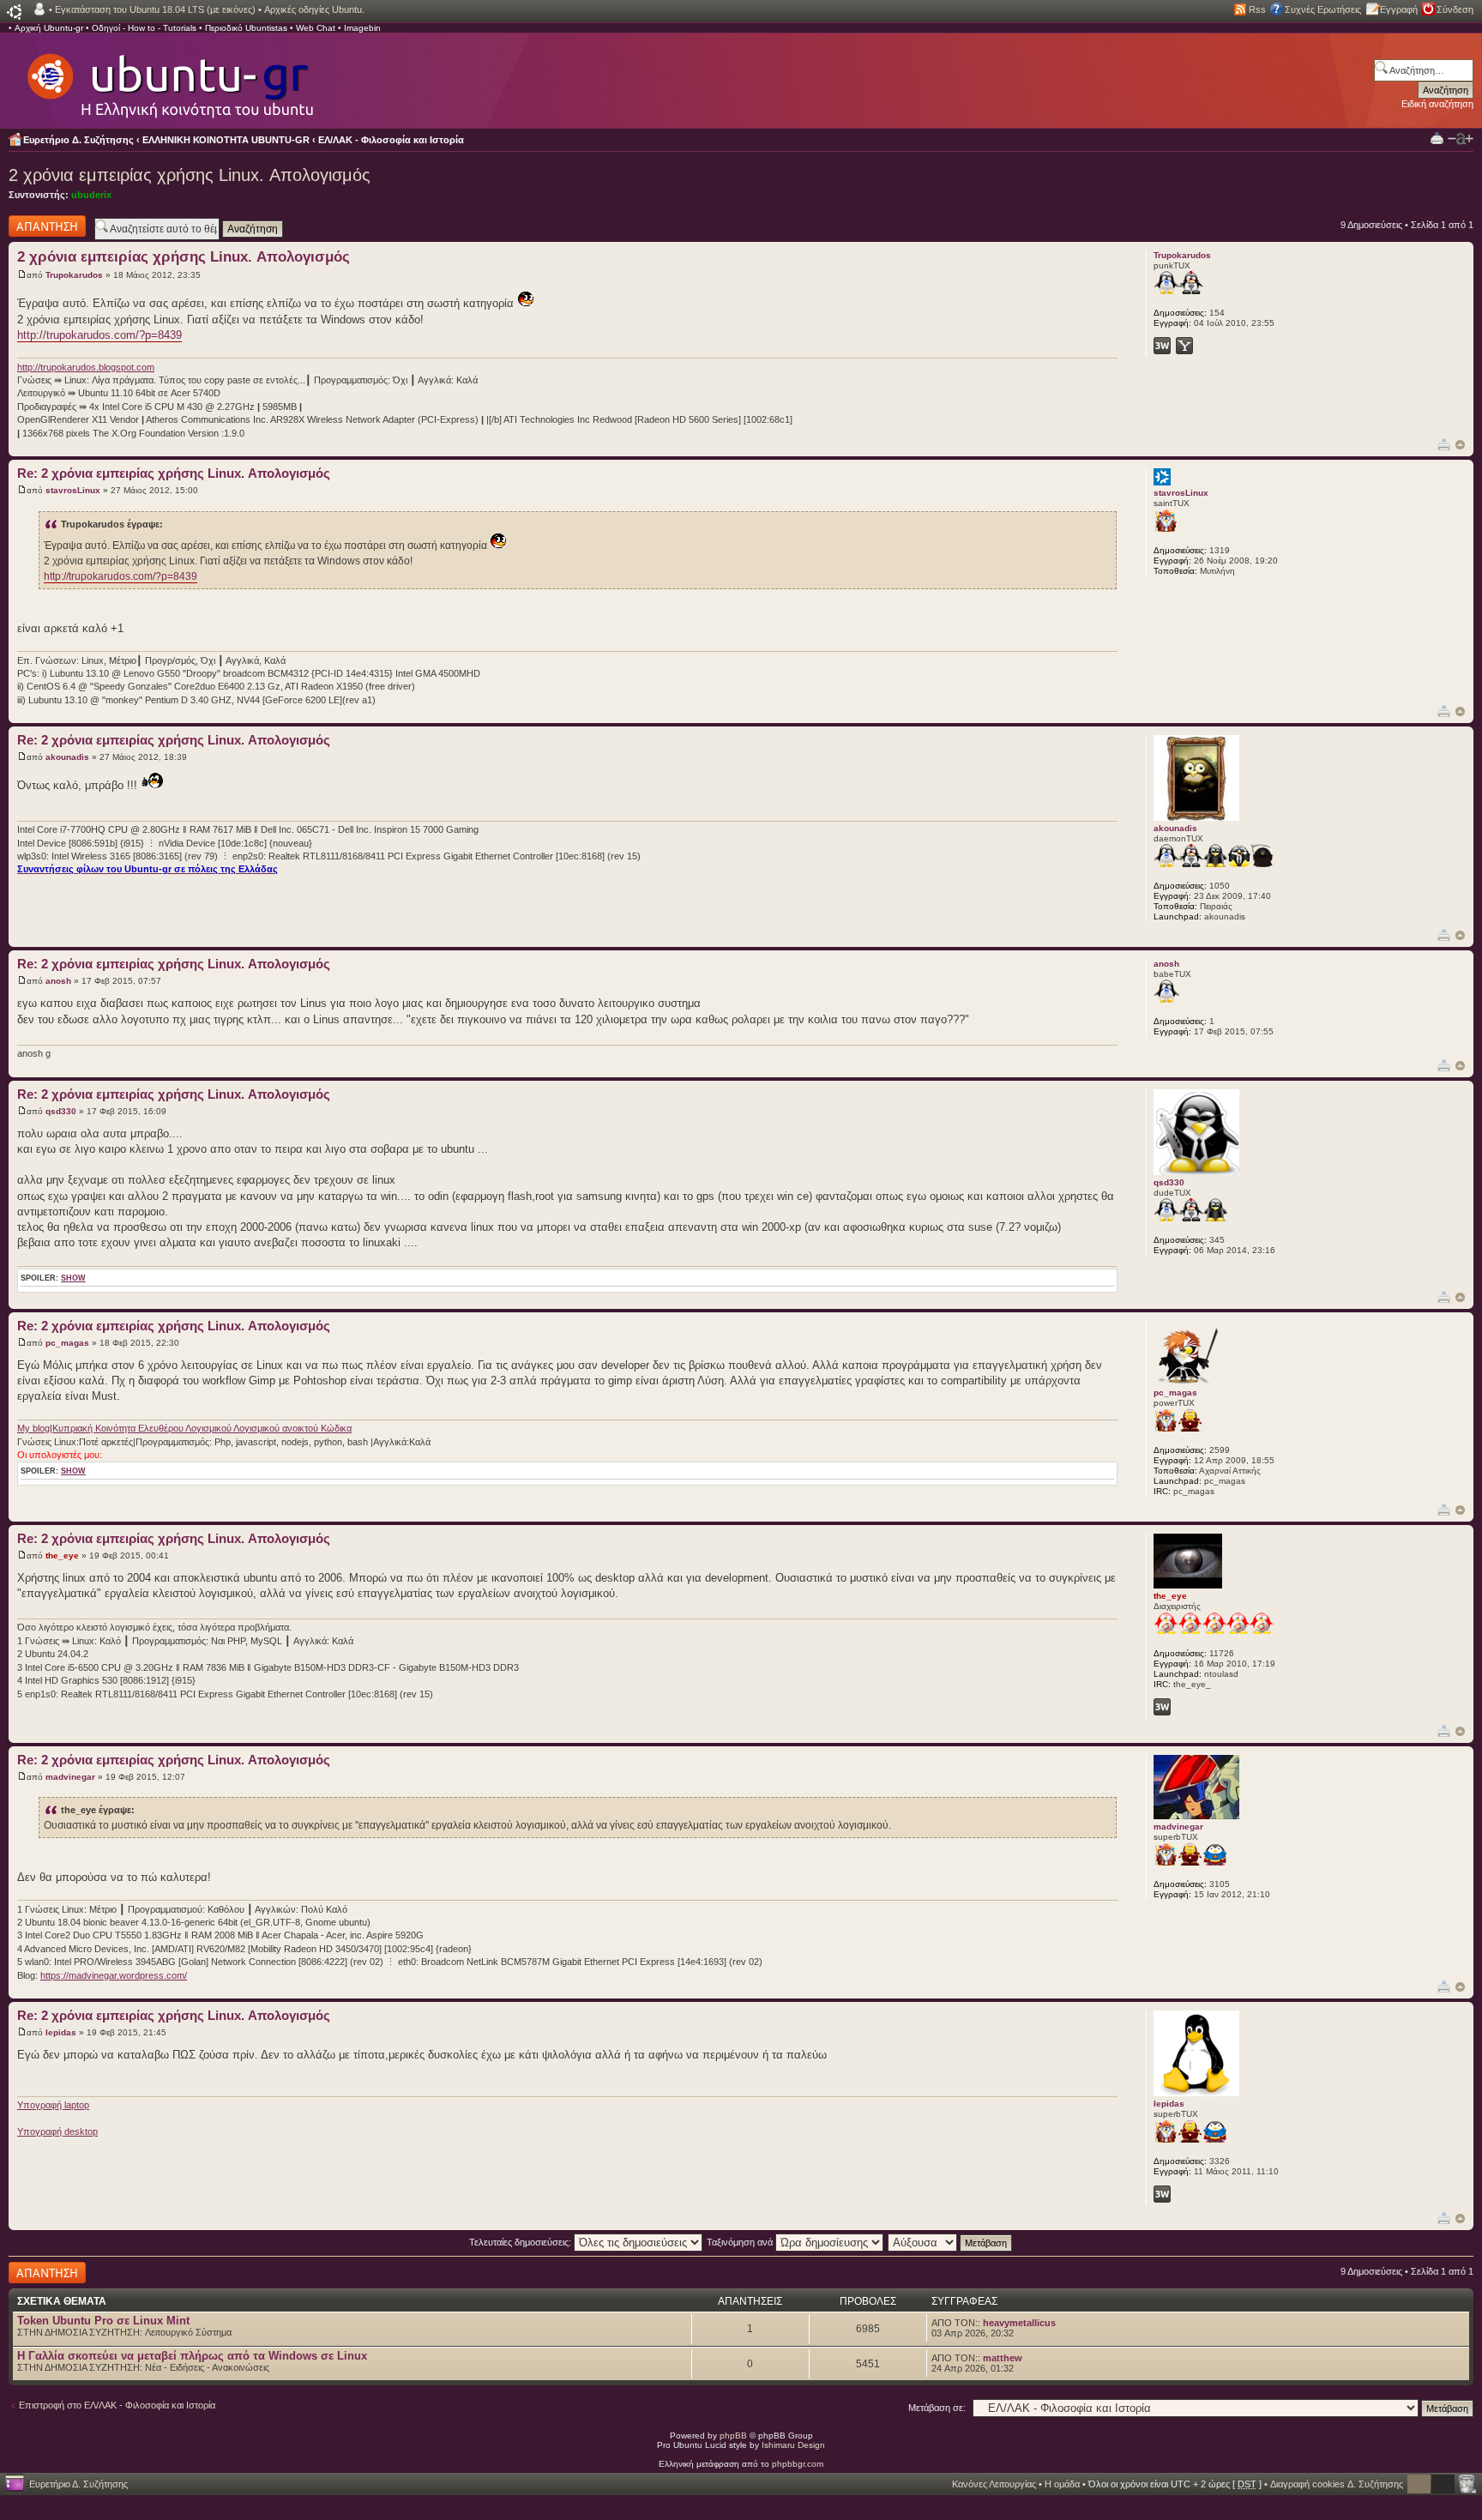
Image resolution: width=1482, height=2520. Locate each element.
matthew (1003, 2358)
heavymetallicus (1019, 2323)
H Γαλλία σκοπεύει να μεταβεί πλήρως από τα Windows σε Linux (192, 2356)
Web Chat (316, 28)
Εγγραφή (1399, 9)
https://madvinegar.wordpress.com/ (114, 1975)
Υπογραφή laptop (53, 2105)
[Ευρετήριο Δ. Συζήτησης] (169, 77)
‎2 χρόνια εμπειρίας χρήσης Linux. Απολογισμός (190, 175)
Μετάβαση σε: (937, 2408)
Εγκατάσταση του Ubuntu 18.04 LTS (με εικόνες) (155, 9)
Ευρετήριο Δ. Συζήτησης (78, 140)
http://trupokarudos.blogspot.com (86, 367)
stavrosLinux (73, 490)
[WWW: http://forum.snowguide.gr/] (1162, 2194)
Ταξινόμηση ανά (741, 2242)
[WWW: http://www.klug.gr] (1162, 1707)
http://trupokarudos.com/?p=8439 (99, 335)
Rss (1257, 9)
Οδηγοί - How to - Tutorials (144, 28)
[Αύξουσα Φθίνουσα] (951, 2242)
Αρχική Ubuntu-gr (49, 28)
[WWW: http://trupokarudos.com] (1162, 346)
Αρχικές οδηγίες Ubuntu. (314, 9)
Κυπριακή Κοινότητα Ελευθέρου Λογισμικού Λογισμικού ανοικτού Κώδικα (202, 1428)
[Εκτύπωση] (1444, 444)
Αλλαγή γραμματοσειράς (1461, 139)
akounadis (67, 757)
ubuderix (91, 195)
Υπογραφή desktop (57, 2131)
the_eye (62, 1555)
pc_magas (67, 1343)
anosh (58, 981)
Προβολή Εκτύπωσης (1437, 138)
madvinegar (70, 1777)
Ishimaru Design (793, 2445)
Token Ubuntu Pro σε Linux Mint (103, 2321)
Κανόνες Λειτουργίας (994, 2484)
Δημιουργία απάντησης (32, 226)
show (73, 1278)
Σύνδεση (1455, 9)
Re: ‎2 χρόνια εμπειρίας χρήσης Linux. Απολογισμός (174, 473)
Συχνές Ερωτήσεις (1323, 9)
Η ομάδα (1062, 2484)
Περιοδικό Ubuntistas (246, 28)
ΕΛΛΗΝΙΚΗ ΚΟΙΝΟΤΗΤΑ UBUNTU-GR (226, 140)
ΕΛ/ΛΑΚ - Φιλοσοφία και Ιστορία (391, 140)
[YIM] (1184, 346)
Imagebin (362, 28)
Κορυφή (1460, 445)
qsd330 (61, 1111)
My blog (33, 1428)
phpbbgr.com (798, 2464)
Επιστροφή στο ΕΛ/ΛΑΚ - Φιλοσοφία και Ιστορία (117, 2405)
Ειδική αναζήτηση (1437, 104)
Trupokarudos (74, 275)
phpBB (733, 2436)
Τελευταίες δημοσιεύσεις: (521, 2242)
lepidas (61, 2032)
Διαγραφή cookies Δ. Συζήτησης (1337, 2484)
